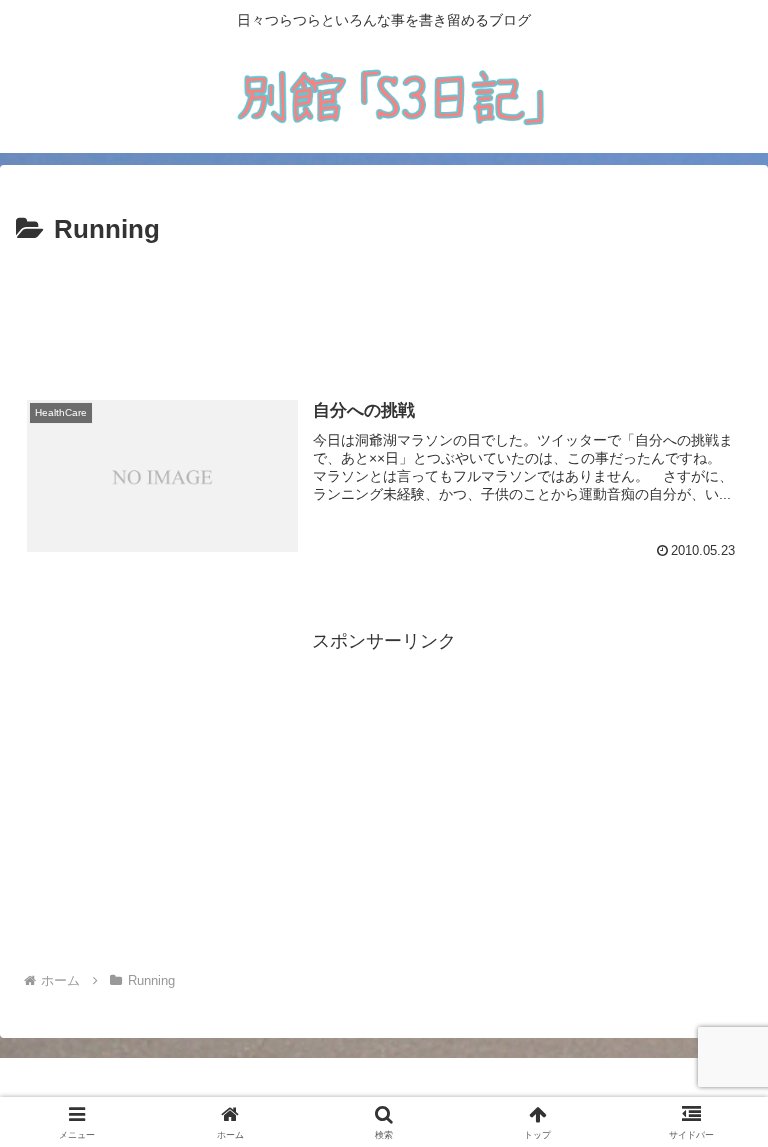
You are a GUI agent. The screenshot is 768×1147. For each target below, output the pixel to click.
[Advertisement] (384, 308)
